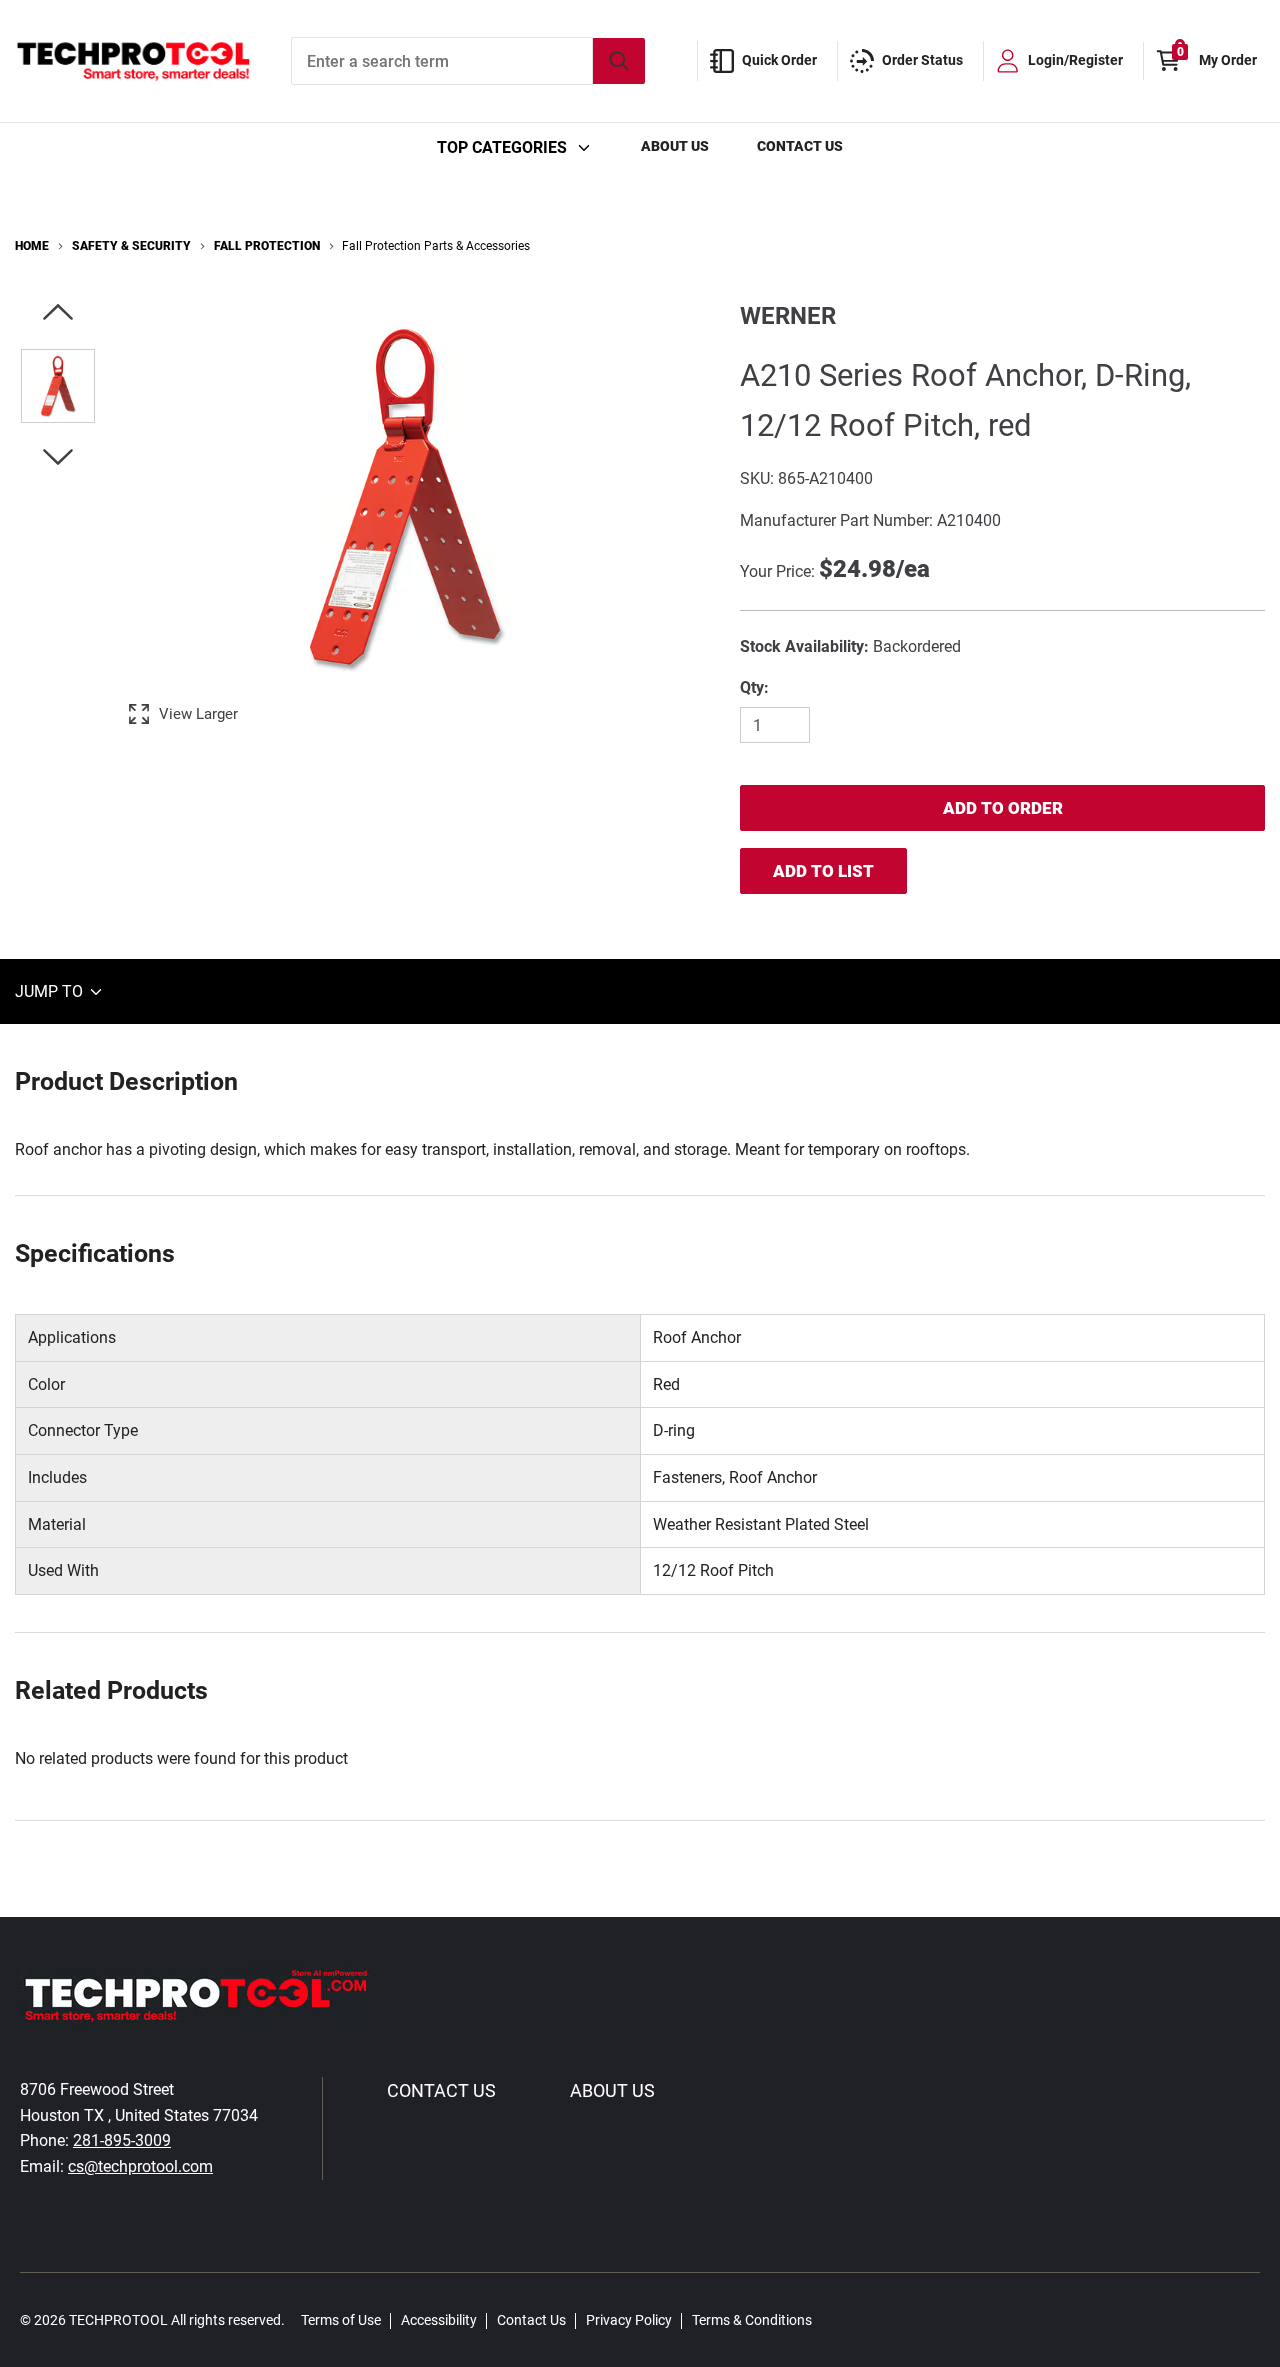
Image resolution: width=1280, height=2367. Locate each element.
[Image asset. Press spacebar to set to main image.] (58, 386)
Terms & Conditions (752, 2320)
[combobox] (468, 61)
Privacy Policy (629, 2320)
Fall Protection (267, 246)
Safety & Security (131, 246)
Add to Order (1003, 808)
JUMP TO (51, 991)
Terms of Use (341, 2320)
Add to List (823, 871)
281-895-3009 (122, 2140)
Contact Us (800, 146)
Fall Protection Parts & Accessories (436, 246)
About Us (675, 146)
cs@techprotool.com (140, 2166)
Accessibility (439, 2320)
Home (32, 246)
